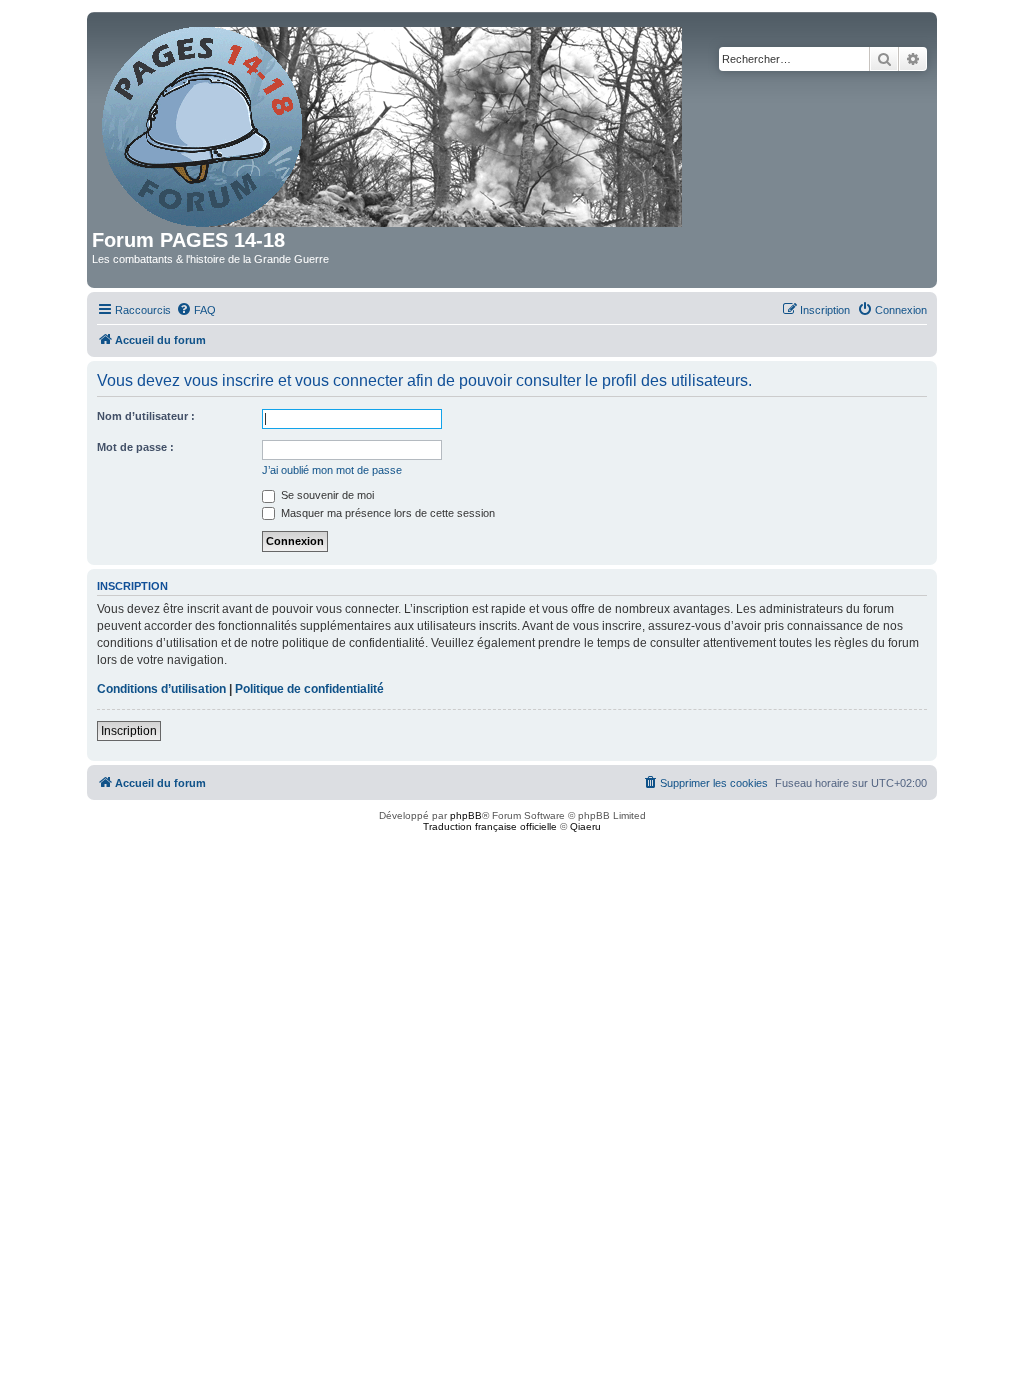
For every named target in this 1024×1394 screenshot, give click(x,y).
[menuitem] (196, 310)
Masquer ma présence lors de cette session (386, 513)
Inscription (129, 731)
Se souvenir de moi (326, 495)
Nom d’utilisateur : (146, 416)
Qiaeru (585, 826)
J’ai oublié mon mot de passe (332, 470)
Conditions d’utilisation (161, 689)
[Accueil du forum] (393, 123)
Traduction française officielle (490, 826)
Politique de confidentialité (309, 689)
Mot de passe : (135, 447)
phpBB (466, 815)
